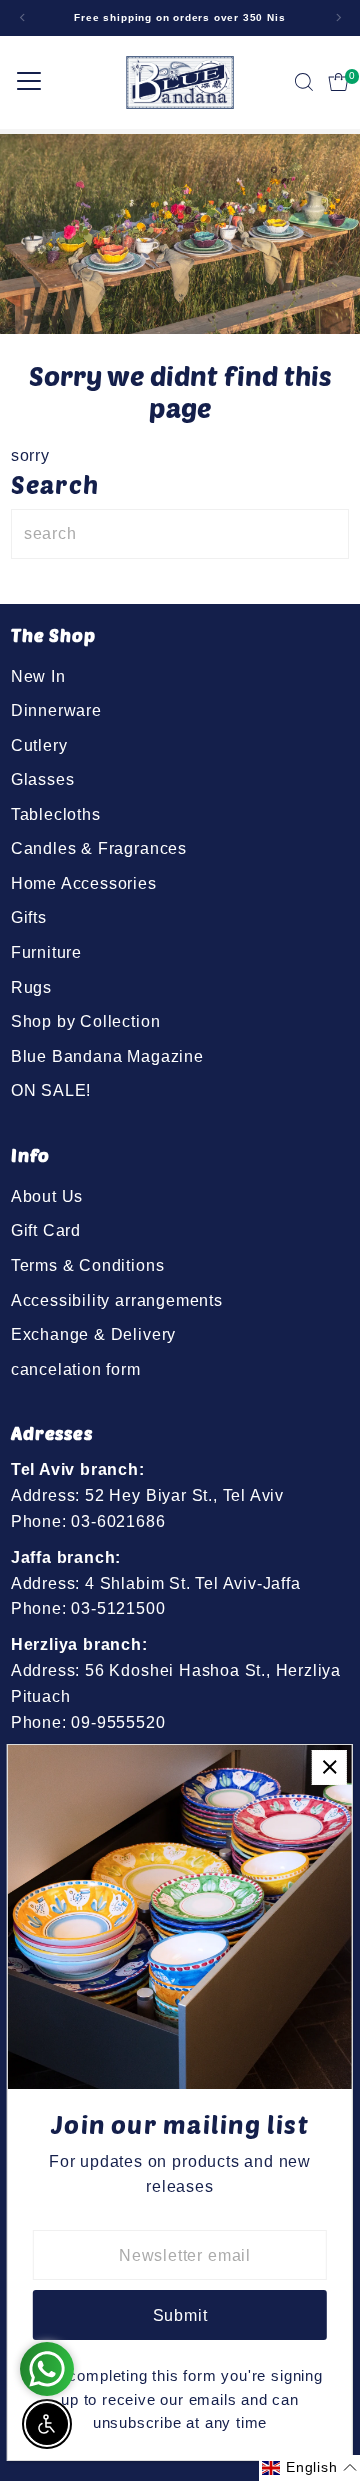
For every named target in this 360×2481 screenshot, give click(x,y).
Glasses (43, 779)
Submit (180, 2315)
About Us (47, 1196)
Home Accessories (84, 883)
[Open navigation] (29, 82)
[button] (309, 2468)
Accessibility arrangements (117, 1300)
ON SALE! (51, 1090)
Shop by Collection (86, 1021)
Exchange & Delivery (93, 1334)
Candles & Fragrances (99, 848)
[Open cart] (338, 82)
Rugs (31, 987)
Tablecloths (56, 814)
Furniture (46, 952)
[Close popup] (329, 1767)
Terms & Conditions (88, 1265)
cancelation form (76, 1369)
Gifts (29, 917)
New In (38, 676)
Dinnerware (56, 710)
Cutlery (39, 745)
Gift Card (46, 1230)
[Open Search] (304, 82)
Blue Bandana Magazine (107, 1056)
